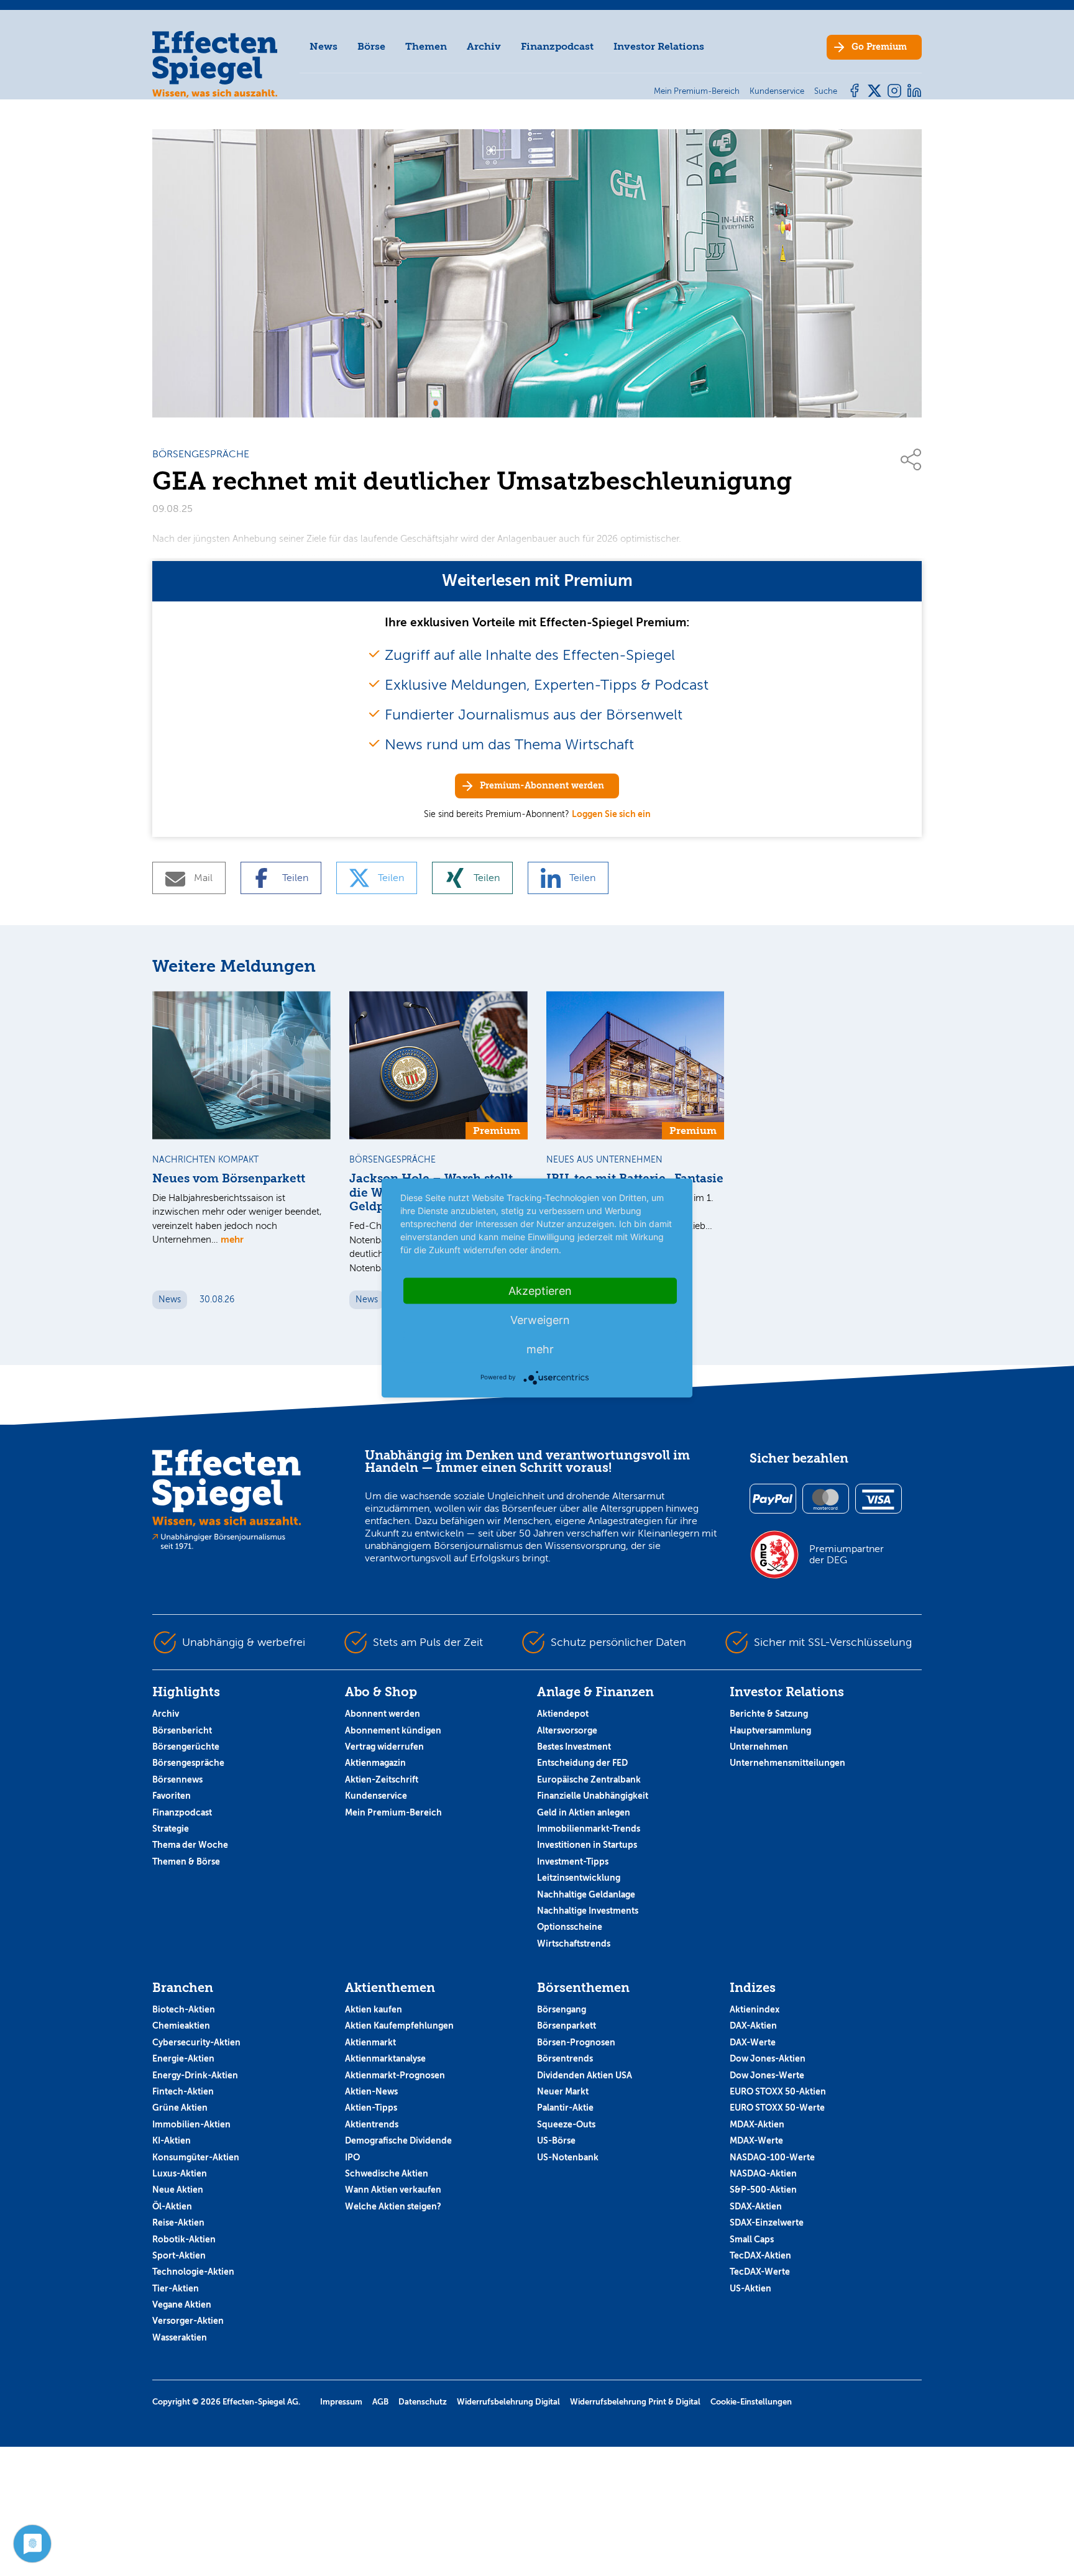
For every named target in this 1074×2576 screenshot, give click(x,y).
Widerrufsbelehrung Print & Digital (635, 2402)
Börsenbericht (182, 1730)
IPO (352, 2157)
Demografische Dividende (398, 2140)
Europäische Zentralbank (589, 1779)
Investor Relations (659, 46)
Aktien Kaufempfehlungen (399, 2026)
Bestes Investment (574, 1747)
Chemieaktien (181, 2026)
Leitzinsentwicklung (579, 1878)
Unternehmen (759, 1747)
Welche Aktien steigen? (393, 2206)
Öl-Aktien (172, 2206)
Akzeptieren (540, 1291)
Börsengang (562, 2009)
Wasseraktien (180, 2337)
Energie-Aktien (183, 2058)
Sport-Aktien (179, 2255)
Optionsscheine (570, 1927)
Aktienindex (755, 2009)
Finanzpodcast (557, 46)
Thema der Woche (190, 1845)
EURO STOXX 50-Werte (777, 2108)
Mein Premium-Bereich (393, 1812)
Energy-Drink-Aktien (195, 2075)
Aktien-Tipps (371, 2108)
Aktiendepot (563, 1714)
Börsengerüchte (186, 1747)
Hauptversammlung (770, 1730)
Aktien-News (371, 2091)
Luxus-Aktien (180, 2173)
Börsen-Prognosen (576, 2042)
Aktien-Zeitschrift (382, 1779)
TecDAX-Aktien (760, 2255)
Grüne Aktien (180, 2108)
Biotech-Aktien (184, 2009)
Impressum (341, 2402)
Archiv (484, 46)
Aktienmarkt (370, 2042)
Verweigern (540, 1320)
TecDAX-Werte (760, 2272)
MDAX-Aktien (757, 2124)
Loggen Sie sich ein (611, 814)
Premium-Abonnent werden (542, 786)
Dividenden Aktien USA (585, 2075)
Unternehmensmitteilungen (787, 1763)
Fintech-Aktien (183, 2091)
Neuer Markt (563, 2091)
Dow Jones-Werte (767, 2075)
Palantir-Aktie (565, 2108)
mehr (232, 1239)
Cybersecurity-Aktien (196, 2042)
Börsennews (177, 1779)
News (324, 46)
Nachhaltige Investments (588, 1911)
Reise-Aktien (178, 2222)
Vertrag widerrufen (384, 1747)
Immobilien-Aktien (191, 2124)
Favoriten (172, 1796)
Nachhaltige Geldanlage (586, 1894)
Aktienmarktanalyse (385, 2058)
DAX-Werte (753, 2042)
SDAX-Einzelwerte (767, 2222)
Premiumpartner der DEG (847, 1555)
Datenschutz (423, 2402)
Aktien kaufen (374, 2009)
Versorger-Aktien (188, 2321)
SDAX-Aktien (756, 2206)
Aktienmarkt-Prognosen (395, 2075)
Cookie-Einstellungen (751, 2402)
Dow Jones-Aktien (768, 2058)
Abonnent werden (383, 1714)
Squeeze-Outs (566, 2124)
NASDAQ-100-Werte (772, 2157)
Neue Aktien (178, 2190)
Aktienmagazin (375, 1763)
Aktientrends (372, 2124)
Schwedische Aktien (387, 2173)
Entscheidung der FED (582, 1763)
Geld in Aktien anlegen (584, 1812)
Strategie (171, 1829)
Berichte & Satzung (769, 1714)
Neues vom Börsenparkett (229, 1179)
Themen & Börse (186, 1861)
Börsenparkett (567, 2026)
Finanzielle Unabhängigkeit (593, 1796)
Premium (879, 47)
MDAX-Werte (756, 2140)
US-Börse (556, 2140)
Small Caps (752, 2239)
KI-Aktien (172, 2140)
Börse (371, 46)
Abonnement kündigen (393, 1730)
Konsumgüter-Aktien (196, 2157)
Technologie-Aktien (193, 2272)
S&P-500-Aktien (763, 2190)
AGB (380, 2402)
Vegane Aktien (182, 2304)
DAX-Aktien (753, 2026)
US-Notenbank (568, 2157)
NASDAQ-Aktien (763, 2173)
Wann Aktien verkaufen (393, 2190)
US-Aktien (750, 2288)
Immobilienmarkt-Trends (589, 1829)
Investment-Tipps (573, 1861)
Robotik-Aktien (184, 2239)
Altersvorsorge (567, 1730)
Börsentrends (565, 2058)
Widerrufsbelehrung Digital (508, 2402)
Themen (426, 46)
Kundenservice (376, 1796)
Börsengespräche (188, 1763)
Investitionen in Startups (587, 1845)
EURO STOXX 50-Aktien (778, 2091)
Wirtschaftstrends (574, 1943)
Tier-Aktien (176, 2288)
